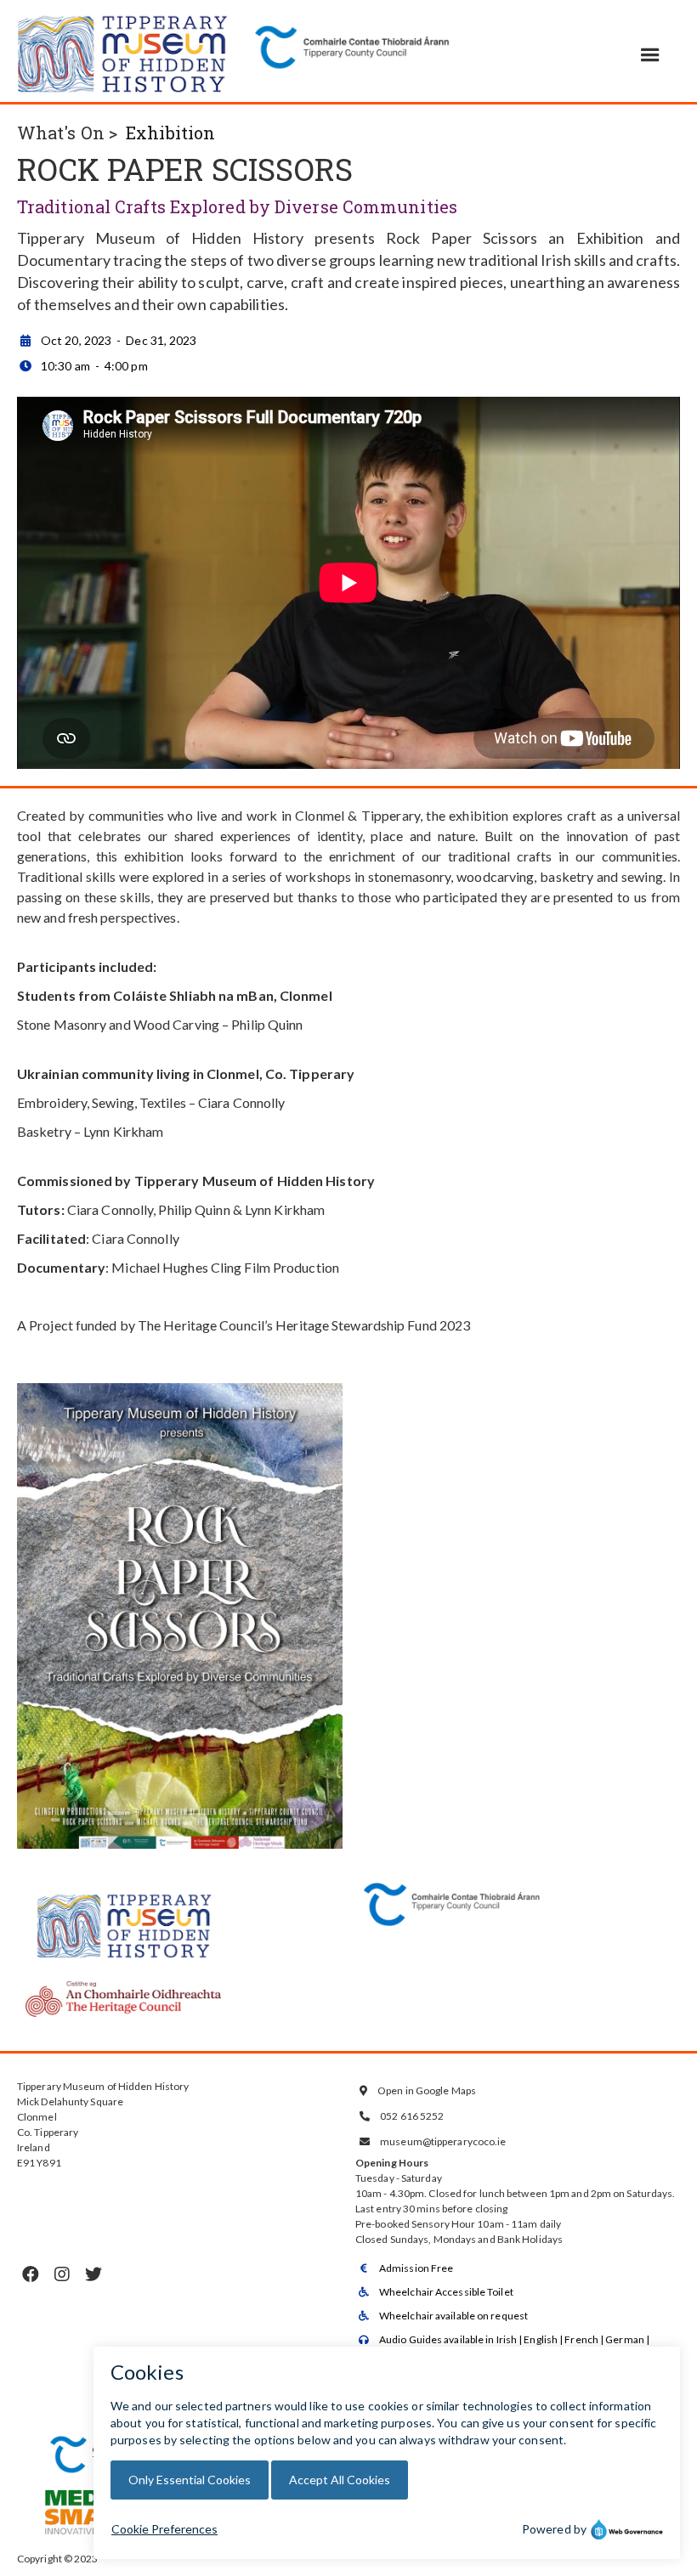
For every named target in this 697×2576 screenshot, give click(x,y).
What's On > (67, 133)
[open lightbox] (180, 1624)
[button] (650, 55)
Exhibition (170, 133)
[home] (123, 51)
